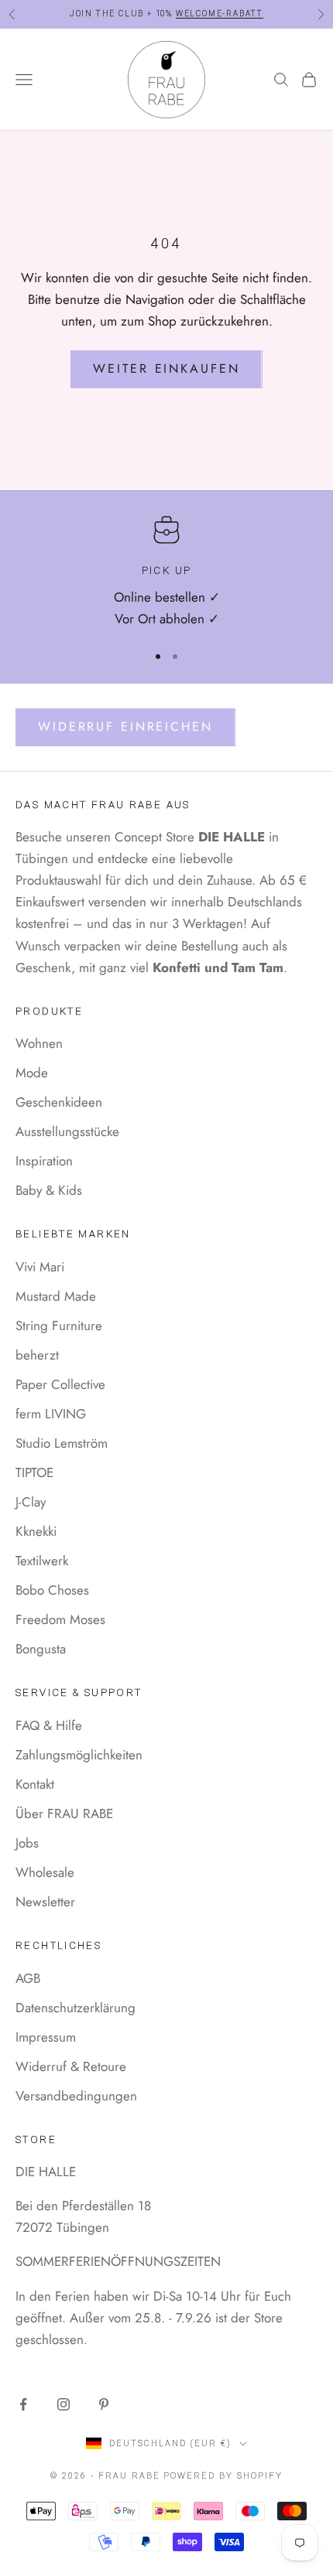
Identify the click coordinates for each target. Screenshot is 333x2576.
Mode (32, 1073)
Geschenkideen (59, 1102)
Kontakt (35, 1784)
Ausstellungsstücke (67, 1131)
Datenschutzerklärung (76, 2008)
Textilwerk (42, 1561)
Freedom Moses (60, 1619)
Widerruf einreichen (125, 727)
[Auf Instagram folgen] (64, 2404)
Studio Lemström (62, 1443)
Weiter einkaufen (166, 368)
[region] (166, 573)
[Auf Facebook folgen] (23, 2404)
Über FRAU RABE (64, 1813)
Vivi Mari (40, 1267)
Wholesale (45, 1872)
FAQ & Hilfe (49, 1725)
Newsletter (45, 1902)
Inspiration (44, 1161)
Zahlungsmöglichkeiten (79, 1755)
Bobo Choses (52, 1590)
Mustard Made (56, 1296)
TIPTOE (34, 1472)
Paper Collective (60, 1384)
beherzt (37, 1355)
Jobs (27, 1843)
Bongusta (41, 1649)
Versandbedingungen (76, 2096)
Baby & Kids (49, 1190)
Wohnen (39, 1043)
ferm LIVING (51, 1414)
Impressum (46, 2037)
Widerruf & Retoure (71, 2066)
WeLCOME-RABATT (220, 6)
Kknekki (36, 1531)
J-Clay (31, 1502)
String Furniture (59, 1326)
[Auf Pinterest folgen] (104, 2404)
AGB (28, 1978)
